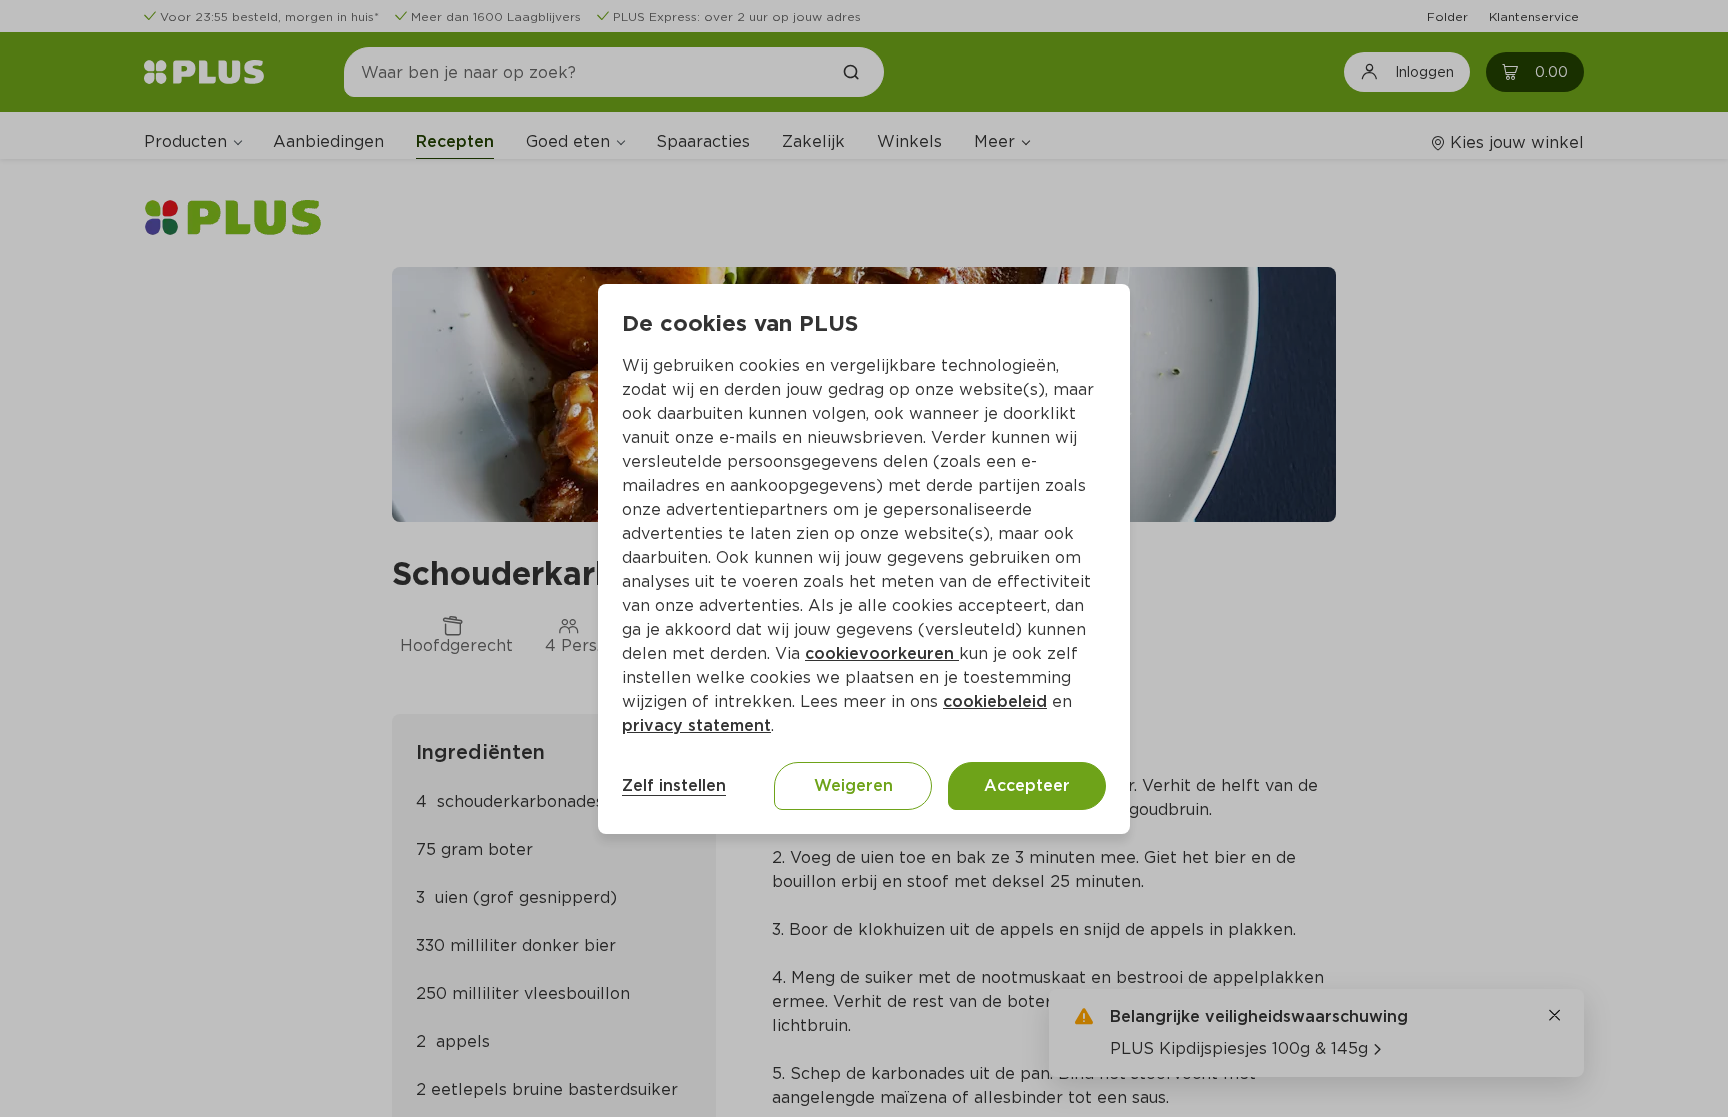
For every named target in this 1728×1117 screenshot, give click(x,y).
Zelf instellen (674, 785)
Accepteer (1027, 785)
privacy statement (696, 725)
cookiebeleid (995, 701)
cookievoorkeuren (882, 653)
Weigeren (853, 785)
